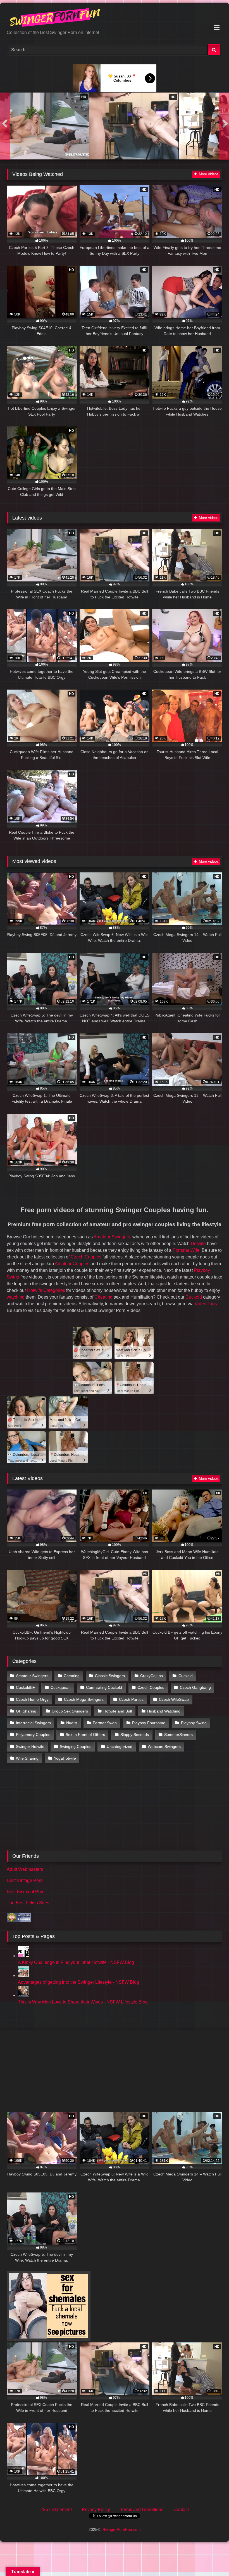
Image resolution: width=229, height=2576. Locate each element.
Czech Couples (86, 1257)
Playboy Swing (194, 1723)
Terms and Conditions (142, 2510)
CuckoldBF (26, 1687)
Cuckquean (61, 1687)
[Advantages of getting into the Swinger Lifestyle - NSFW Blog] (23, 1975)
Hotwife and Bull (118, 1711)
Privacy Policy (96, 2510)
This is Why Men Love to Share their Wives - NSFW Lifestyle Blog (83, 2002)
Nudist (72, 1723)
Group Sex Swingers (70, 1711)
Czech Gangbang (195, 1687)
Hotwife (198, 1244)
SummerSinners (178, 1735)
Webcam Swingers (164, 1747)
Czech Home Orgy (32, 1699)
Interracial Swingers (33, 1723)
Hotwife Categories (46, 1290)
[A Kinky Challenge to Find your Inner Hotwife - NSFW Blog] (23, 1956)
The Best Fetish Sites (28, 1903)
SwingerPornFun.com (122, 2529)
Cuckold (194, 1297)
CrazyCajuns (152, 1676)
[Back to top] (212, 2559)
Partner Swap (105, 1723)
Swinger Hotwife (30, 1747)
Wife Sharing (27, 1758)
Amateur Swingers (112, 1237)
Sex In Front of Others (85, 1735)
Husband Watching (164, 1711)
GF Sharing (26, 1711)
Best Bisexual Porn (26, 1892)
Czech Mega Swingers (84, 1699)
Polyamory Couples (33, 1735)
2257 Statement (56, 2510)
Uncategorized (120, 1747)
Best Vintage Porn (25, 1880)
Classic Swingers (110, 1676)
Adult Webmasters (25, 1869)
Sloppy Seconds (135, 1735)
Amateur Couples (72, 1264)
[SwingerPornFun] (115, 18)
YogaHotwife (65, 1758)
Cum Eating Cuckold (104, 1687)
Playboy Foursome (149, 1723)
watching (16, 1297)
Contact (181, 2510)
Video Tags (206, 1304)
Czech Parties (131, 1699)
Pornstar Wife (186, 1250)
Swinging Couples (76, 1747)
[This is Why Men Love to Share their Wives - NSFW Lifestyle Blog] (23, 1995)
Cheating (103, 1297)
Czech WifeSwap (174, 1699)
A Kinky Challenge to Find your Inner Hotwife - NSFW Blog (76, 1962)
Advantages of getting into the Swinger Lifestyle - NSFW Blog (78, 1982)
